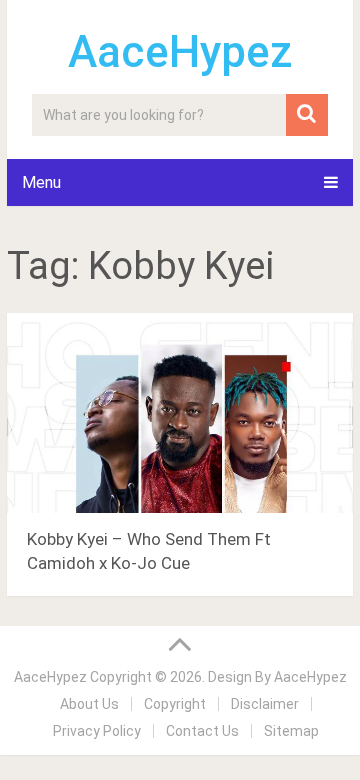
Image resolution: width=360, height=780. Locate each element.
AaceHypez (180, 52)
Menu (41, 182)
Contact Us (202, 731)
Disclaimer (265, 704)
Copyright (175, 704)
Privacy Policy (97, 731)
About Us (89, 704)
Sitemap (291, 731)
